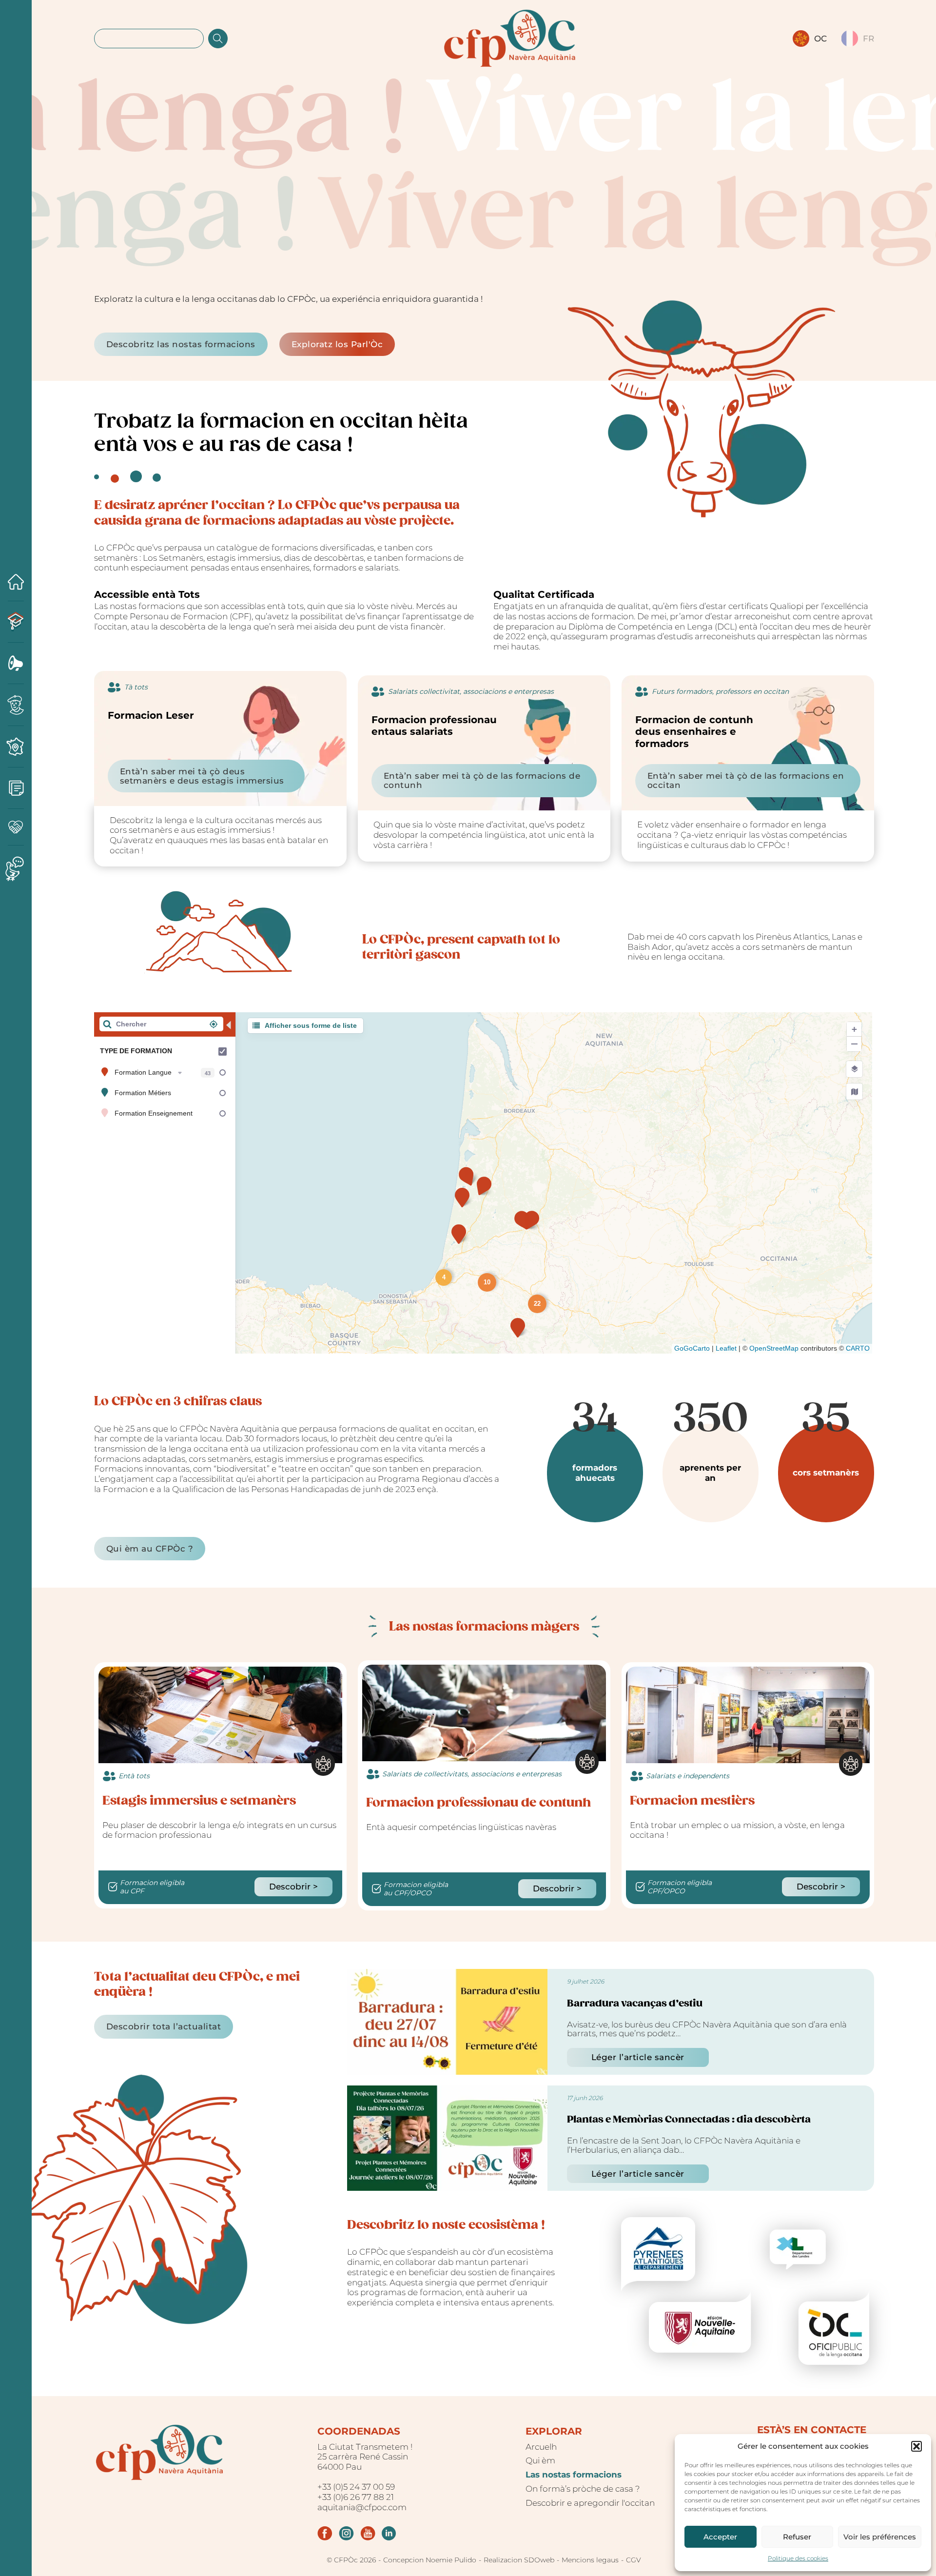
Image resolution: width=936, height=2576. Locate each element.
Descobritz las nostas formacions (181, 344)
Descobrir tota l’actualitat (164, 2026)
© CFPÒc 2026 (351, 2560)
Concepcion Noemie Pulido (430, 2560)
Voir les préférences (880, 2537)
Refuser (797, 2537)
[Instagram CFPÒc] (346, 2533)
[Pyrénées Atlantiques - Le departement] (658, 2254)
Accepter (720, 2537)
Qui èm (540, 2460)
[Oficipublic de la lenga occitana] (834, 2328)
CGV (634, 2560)
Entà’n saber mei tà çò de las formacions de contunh (482, 780)
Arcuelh (541, 2447)
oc (820, 39)
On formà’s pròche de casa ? (583, 2489)
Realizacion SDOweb (519, 2560)
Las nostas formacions (574, 2475)
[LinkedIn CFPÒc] (389, 2533)
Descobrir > (293, 1887)
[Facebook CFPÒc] (325, 2533)
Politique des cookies (798, 2558)
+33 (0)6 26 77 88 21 (356, 2497)
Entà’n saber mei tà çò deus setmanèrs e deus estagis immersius (202, 776)
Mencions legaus (590, 2560)
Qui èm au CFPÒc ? (150, 1549)
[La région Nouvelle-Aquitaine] (700, 2322)
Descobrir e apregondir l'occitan (590, 2503)
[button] (916, 2446)
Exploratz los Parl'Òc (337, 344)
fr (868, 39)
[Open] (16, 1279)
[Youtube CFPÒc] (368, 2533)
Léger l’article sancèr (638, 2057)
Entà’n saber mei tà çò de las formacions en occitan (746, 780)
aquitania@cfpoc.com (362, 2507)
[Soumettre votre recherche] (218, 39)
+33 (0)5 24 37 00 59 (356, 2487)
